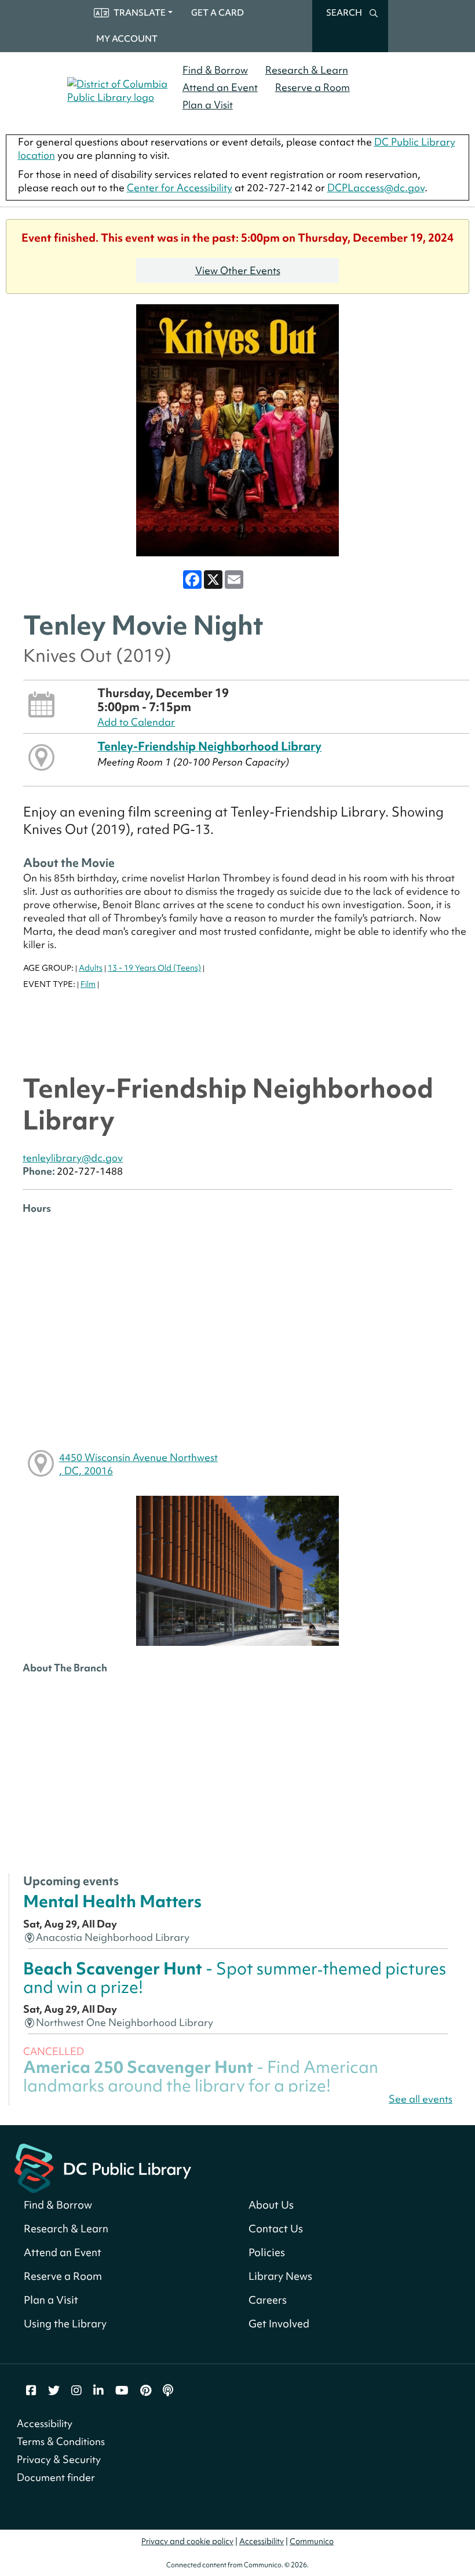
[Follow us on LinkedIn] (98, 2391)
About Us (271, 2205)
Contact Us (276, 2229)
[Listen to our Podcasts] (168, 2391)
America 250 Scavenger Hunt (201, 2076)
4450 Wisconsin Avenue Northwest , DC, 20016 (138, 1464)
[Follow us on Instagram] (76, 2391)
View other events (238, 270)
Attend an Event (220, 87)
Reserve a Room (313, 87)
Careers (268, 2300)
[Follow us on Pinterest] (146, 2391)
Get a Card (218, 13)
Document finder (56, 2477)
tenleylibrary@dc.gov (73, 1158)
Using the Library (65, 2324)
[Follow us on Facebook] (31, 2391)
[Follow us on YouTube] (122, 2391)
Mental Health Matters (112, 1901)
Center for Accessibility (180, 187)
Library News (280, 2276)
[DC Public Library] (103, 2167)
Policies (267, 2252)
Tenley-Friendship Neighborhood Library (209, 746)
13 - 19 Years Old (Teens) (154, 968)
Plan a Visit (208, 105)
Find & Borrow (215, 70)
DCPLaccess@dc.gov (376, 187)
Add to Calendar (136, 722)
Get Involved (279, 2324)
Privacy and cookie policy (187, 2541)
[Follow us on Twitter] (54, 2391)
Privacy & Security (59, 2459)
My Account (127, 39)
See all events (421, 2099)
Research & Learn (307, 70)
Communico (312, 2541)
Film (88, 984)
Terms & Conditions (61, 2441)
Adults (91, 968)
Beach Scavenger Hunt (235, 1978)
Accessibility (45, 2423)
